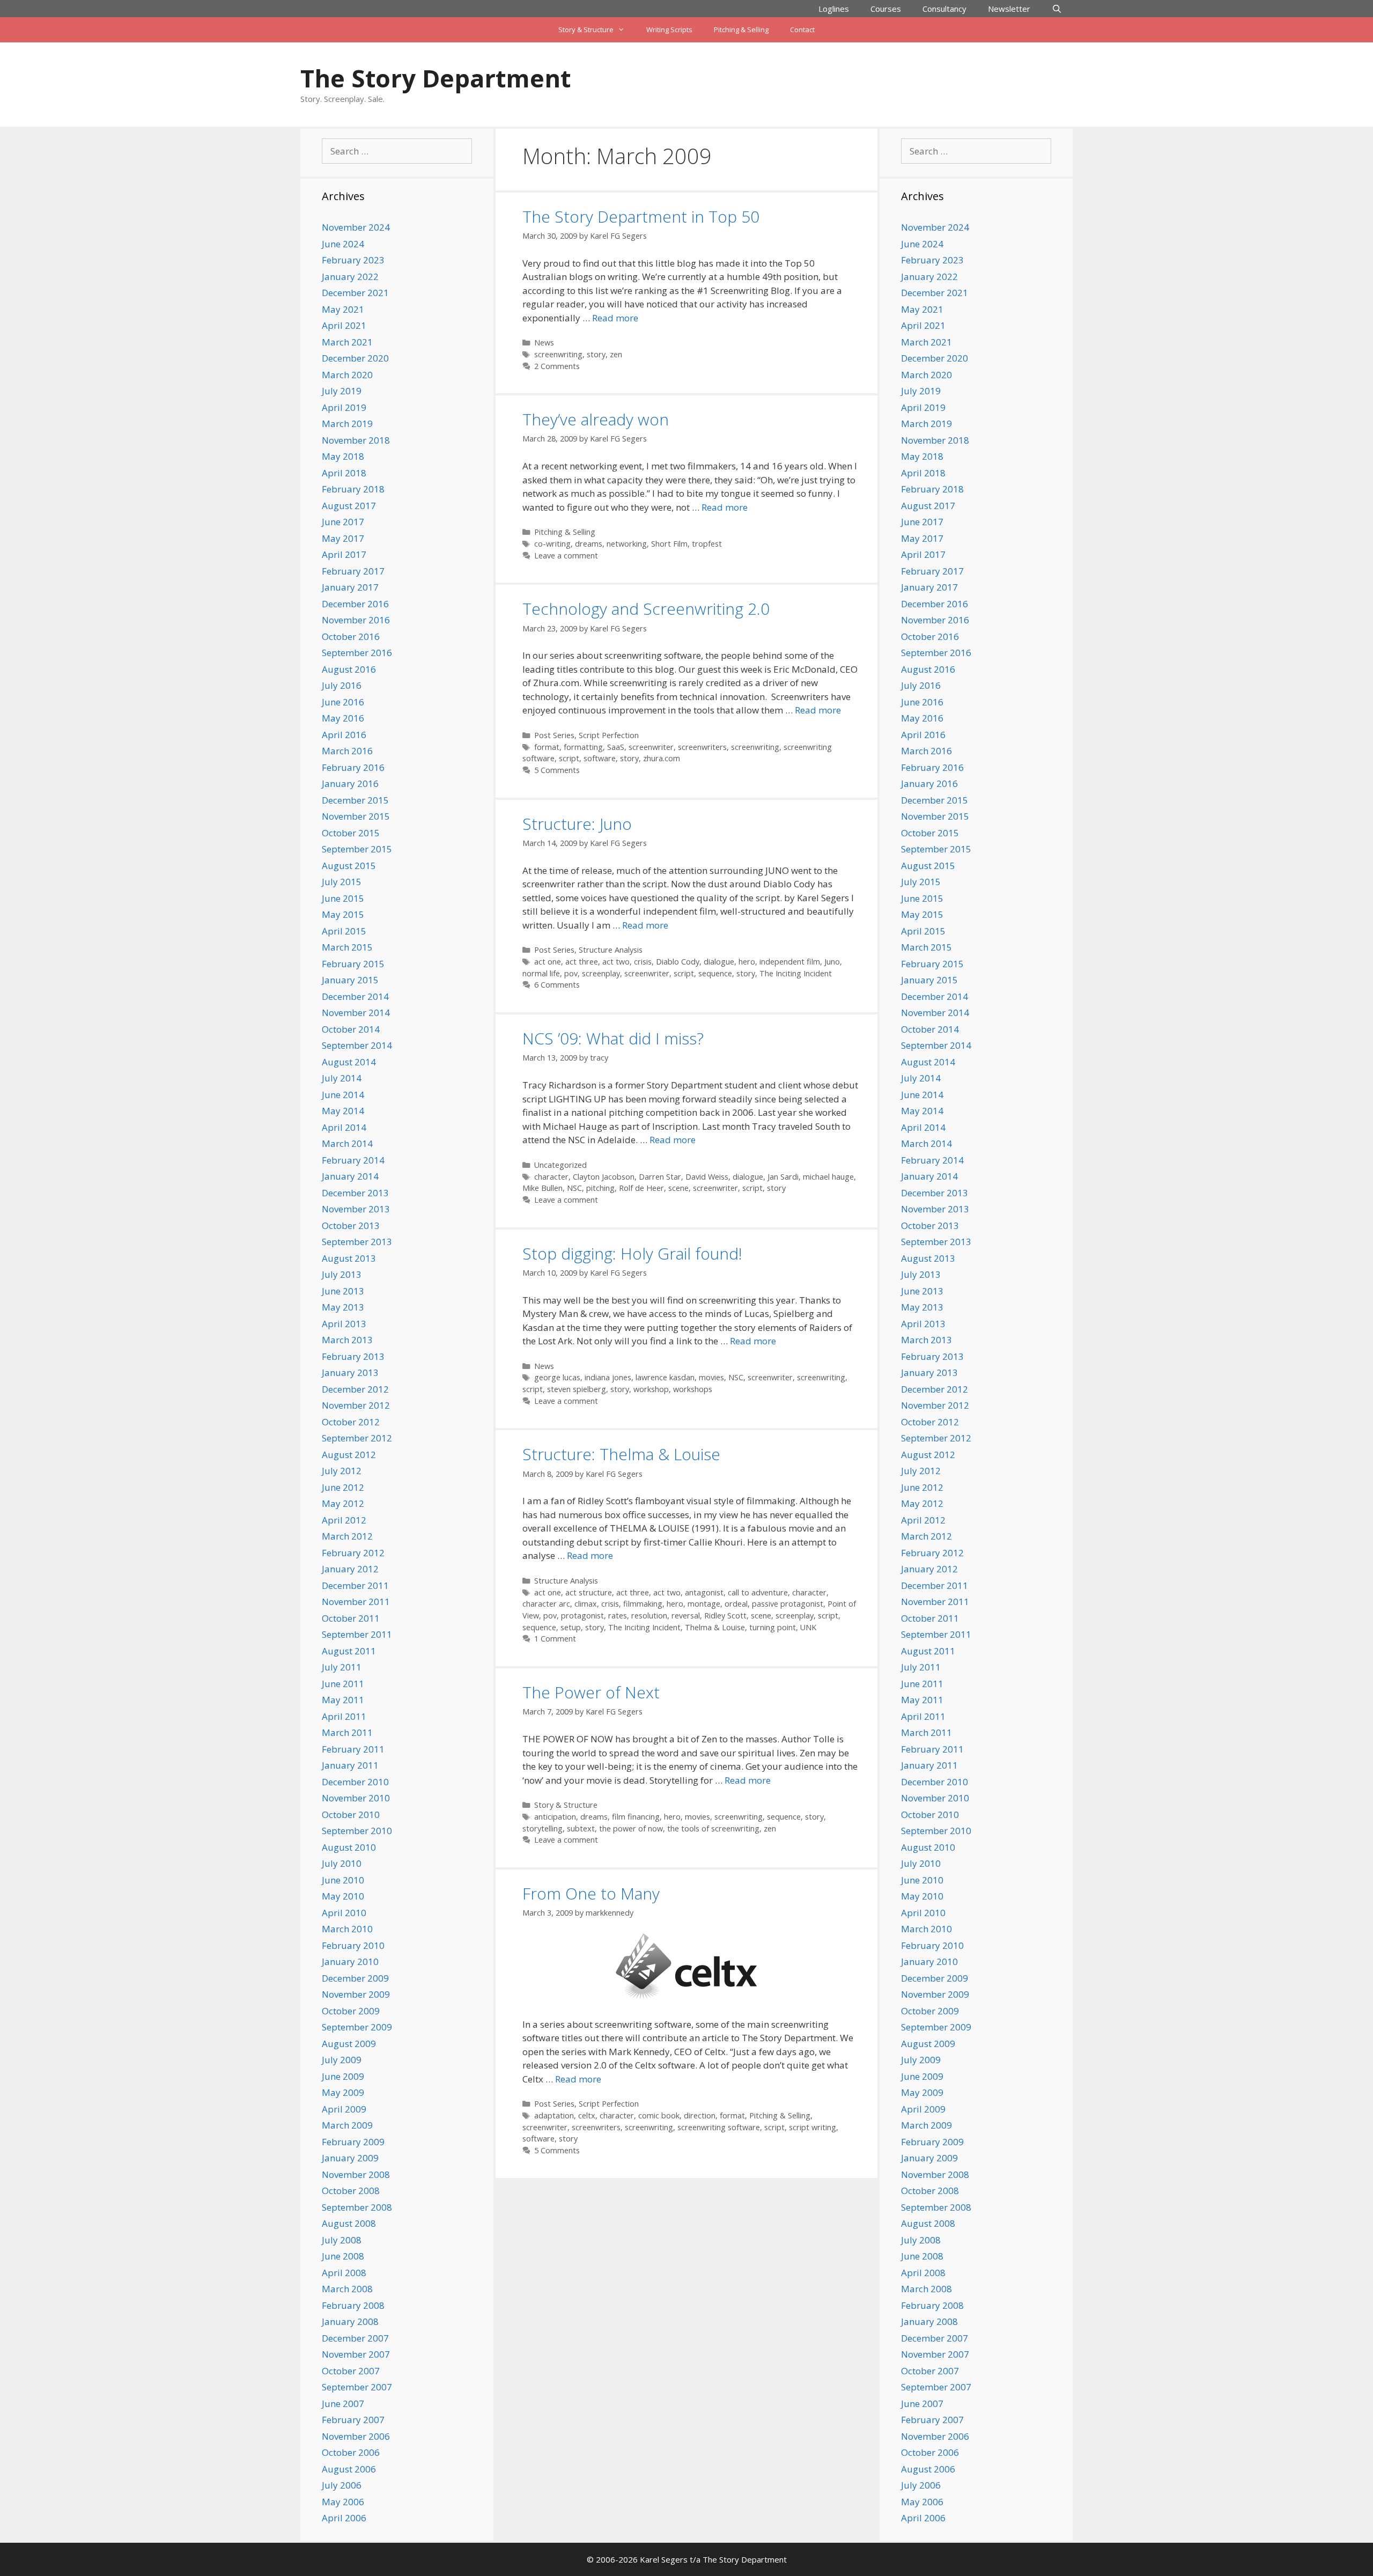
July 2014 (342, 1078)
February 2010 (353, 1945)
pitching (600, 1188)
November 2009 (356, 1994)
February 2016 (353, 767)
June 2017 (343, 522)
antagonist (704, 1592)
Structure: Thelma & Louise (621, 1454)
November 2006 (356, 2436)
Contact (802, 30)
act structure (589, 1592)
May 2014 (343, 1111)
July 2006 (342, 2485)
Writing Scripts (669, 30)
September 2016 (357, 653)
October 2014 (351, 1029)
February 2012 (353, 1553)
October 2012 (351, 1422)
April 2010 (344, 1913)
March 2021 (347, 342)
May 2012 (343, 1503)
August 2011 (349, 1651)
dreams (589, 544)
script (569, 758)
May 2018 (343, 456)
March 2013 (347, 1340)
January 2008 (350, 2321)
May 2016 (343, 718)
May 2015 (343, 914)
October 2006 (351, 2452)
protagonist (582, 1615)
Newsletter (1009, 9)
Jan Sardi (783, 1177)
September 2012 (357, 1438)
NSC (574, 1188)
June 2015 (343, 898)
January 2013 (350, 1372)
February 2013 (353, 1356)
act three (582, 962)
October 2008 (351, 2191)
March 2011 (347, 1732)
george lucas (557, 1377)
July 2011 (342, 1667)
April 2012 (344, 1520)
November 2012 (356, 1405)
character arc (546, 1604)
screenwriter (651, 747)
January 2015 (350, 980)
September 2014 (357, 1045)
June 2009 (343, 2076)
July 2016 (342, 685)
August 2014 (349, 1062)
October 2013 (351, 1226)
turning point (773, 1627)
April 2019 (344, 407)
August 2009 (349, 2044)
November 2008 (356, 2174)
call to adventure (758, 1592)
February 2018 (353, 489)
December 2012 (355, 1389)
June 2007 (343, 2404)
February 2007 (353, 2420)
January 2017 (350, 587)
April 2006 (344, 2518)
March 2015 (347, 947)
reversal (686, 1615)
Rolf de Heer (641, 1188)
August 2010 (349, 1847)
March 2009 (347, 2125)
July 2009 (342, 2060)
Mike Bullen (542, 1188)
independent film (790, 962)
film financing (636, 1817)
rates (618, 1615)
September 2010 (357, 1831)
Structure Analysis (611, 950)
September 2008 (357, 2207)
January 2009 (350, 2158)
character (551, 1177)
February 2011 (353, 1749)
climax (586, 1604)
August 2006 (349, 2469)
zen (616, 354)
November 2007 (356, 2354)
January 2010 (350, 1962)
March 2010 (347, 1929)
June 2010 (343, 1880)
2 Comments (557, 366)
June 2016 (343, 702)
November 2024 (356, 227)
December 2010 (355, 1782)
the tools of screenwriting (713, 1828)
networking (627, 544)
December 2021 (355, 293)
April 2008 (344, 2273)
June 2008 (343, 2256)
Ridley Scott (725, 1615)
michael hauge (828, 1177)
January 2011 (350, 1765)
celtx (587, 2115)
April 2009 (344, 2109)
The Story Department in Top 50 (641, 216)
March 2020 (347, 375)
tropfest (707, 544)
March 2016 (347, 751)
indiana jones (608, 1377)
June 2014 (343, 1095)
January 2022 (350, 277)
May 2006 (343, 2502)
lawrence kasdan (665, 1377)
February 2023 (353, 260)
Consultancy (944, 9)
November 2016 (356, 620)
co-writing (552, 544)
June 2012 (343, 1487)
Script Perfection (609, 735)
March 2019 (347, 424)
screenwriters (702, 747)
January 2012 (350, 1569)
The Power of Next (591, 1692)
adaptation (554, 2115)
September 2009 (357, 2027)
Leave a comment (566, 555)
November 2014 (356, 1013)
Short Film (669, 544)
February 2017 (353, 571)
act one (548, 962)
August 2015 (349, 866)
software (600, 758)
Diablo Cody (678, 962)
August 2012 (349, 1455)
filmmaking (643, 1604)
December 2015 (355, 800)
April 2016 (344, 735)
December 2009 (355, 1978)
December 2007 (355, 2338)
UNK (808, 1627)
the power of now (631, 1828)
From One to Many (591, 1893)
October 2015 (351, 833)
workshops (693, 1389)
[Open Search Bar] (1057, 9)
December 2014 (355, 996)
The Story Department (435, 78)
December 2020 (355, 358)
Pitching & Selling (741, 30)
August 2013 (349, 1258)
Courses (886, 9)
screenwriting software (719, 2127)
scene (678, 1188)
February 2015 (353, 964)
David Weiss (707, 1177)
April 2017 (344, 554)
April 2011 (344, 1716)
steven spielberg (577, 1389)
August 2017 (349, 506)
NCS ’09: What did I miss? (613, 1038)
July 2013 (342, 1274)
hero (747, 962)
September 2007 (357, 2387)
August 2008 (349, 2223)
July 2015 (342, 882)
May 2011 (343, 1700)
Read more (615, 318)
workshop (651, 1389)
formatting (583, 747)
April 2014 (344, 1127)
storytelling (542, 1828)
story (596, 354)
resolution (649, 1615)
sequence (715, 973)
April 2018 (344, 473)
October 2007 (351, 2371)
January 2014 (350, 1176)
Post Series (554, 735)
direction (700, 2115)
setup (571, 1627)
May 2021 (343, 309)
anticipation (555, 1817)
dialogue (719, 962)
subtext (581, 1828)
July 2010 (342, 1863)
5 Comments (557, 770)
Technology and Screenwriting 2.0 (646, 609)
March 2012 (347, 1536)
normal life (541, 973)
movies (711, 1377)
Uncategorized (560, 1165)
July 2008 (342, 2240)
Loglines (834, 9)
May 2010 (343, 1896)
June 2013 (343, 1291)
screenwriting (558, 354)
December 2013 (355, 1193)
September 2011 (357, 1634)
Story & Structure (586, 30)
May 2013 (343, 1307)
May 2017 (343, 538)
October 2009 (351, 2011)
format (547, 747)
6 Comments (557, 985)
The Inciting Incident (796, 973)
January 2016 (350, 783)
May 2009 (343, 2092)
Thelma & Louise (715, 1627)
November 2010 (356, 1798)
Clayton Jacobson (604, 1177)
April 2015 (344, 931)
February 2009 (353, 2142)
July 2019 (342, 391)
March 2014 (347, 1143)
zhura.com (662, 758)
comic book (659, 2115)
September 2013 (357, 1242)
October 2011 (351, 1618)
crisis (643, 962)
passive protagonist (788, 1604)
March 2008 (347, 2289)
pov (571, 973)
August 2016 (349, 669)
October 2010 (351, 1815)
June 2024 (343, 244)
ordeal (736, 1604)
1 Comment (555, 1639)
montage (704, 1604)
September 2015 (357, 849)
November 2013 (356, 1209)
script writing (813, 2127)
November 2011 (356, 1602)
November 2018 (356, 440)
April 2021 (344, 325)
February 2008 (353, 2305)
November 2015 (356, 816)
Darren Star (660, 1177)
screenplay (601, 973)
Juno (832, 962)
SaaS (616, 747)
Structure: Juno (577, 824)
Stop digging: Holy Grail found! (632, 1253)
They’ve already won (596, 419)
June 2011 (343, 1684)
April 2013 (344, 1324)
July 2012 (342, 1471)
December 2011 (355, 1585)
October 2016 (351, 636)
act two (616, 962)
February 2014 (353, 1160)
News (544, 343)
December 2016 (355, 604)
